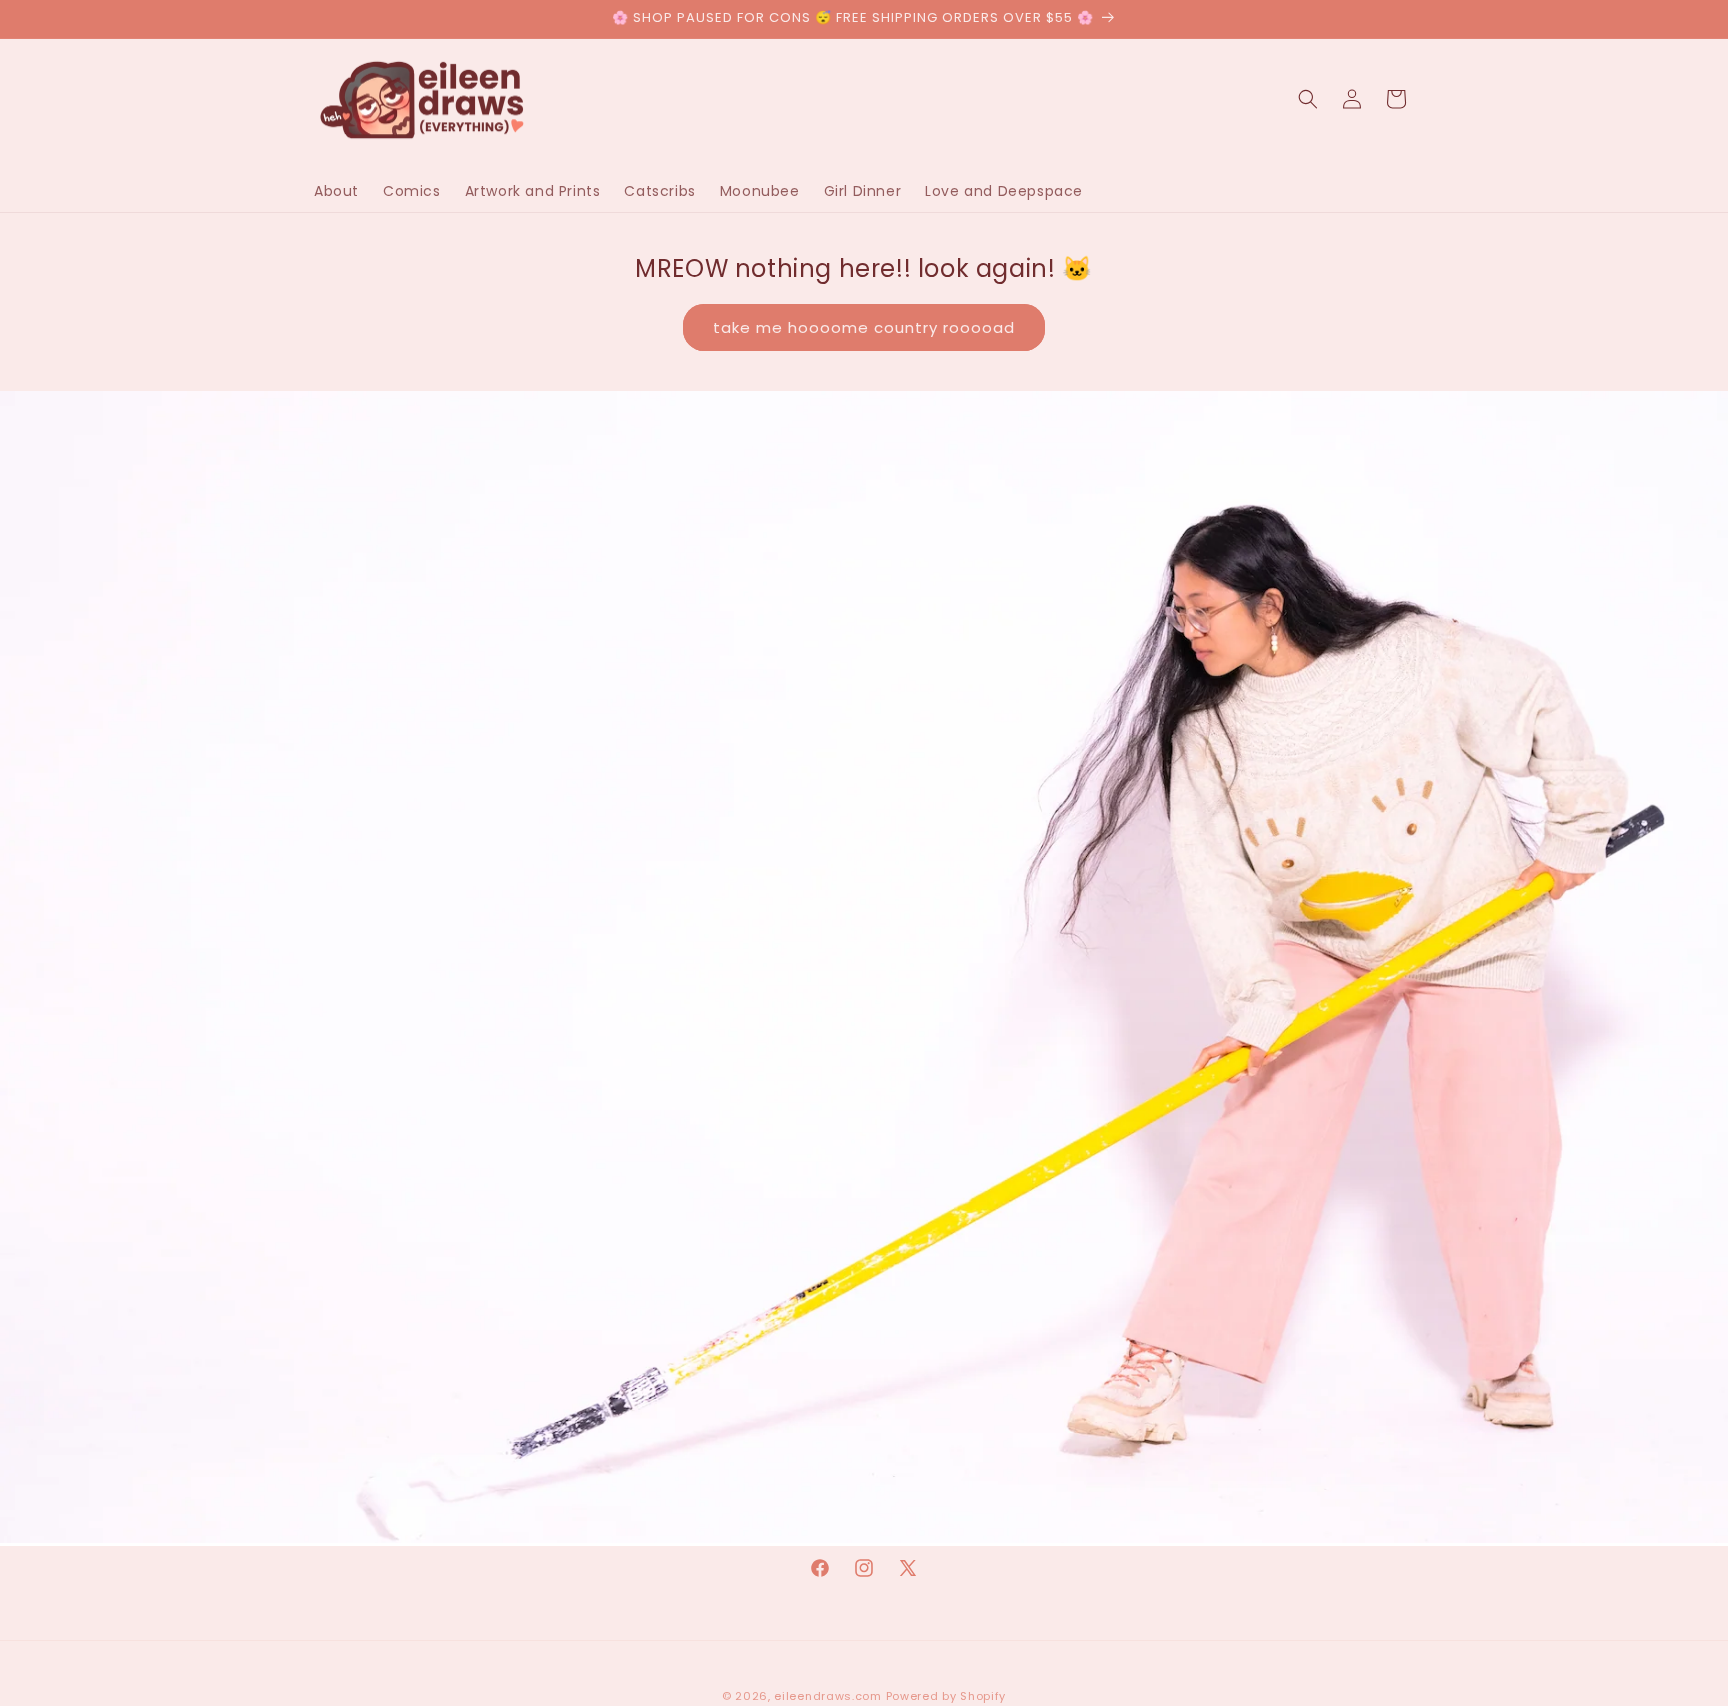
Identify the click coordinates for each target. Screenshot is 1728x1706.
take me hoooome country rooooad (864, 327)
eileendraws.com (828, 1696)
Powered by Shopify (946, 1696)
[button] (1308, 99)
